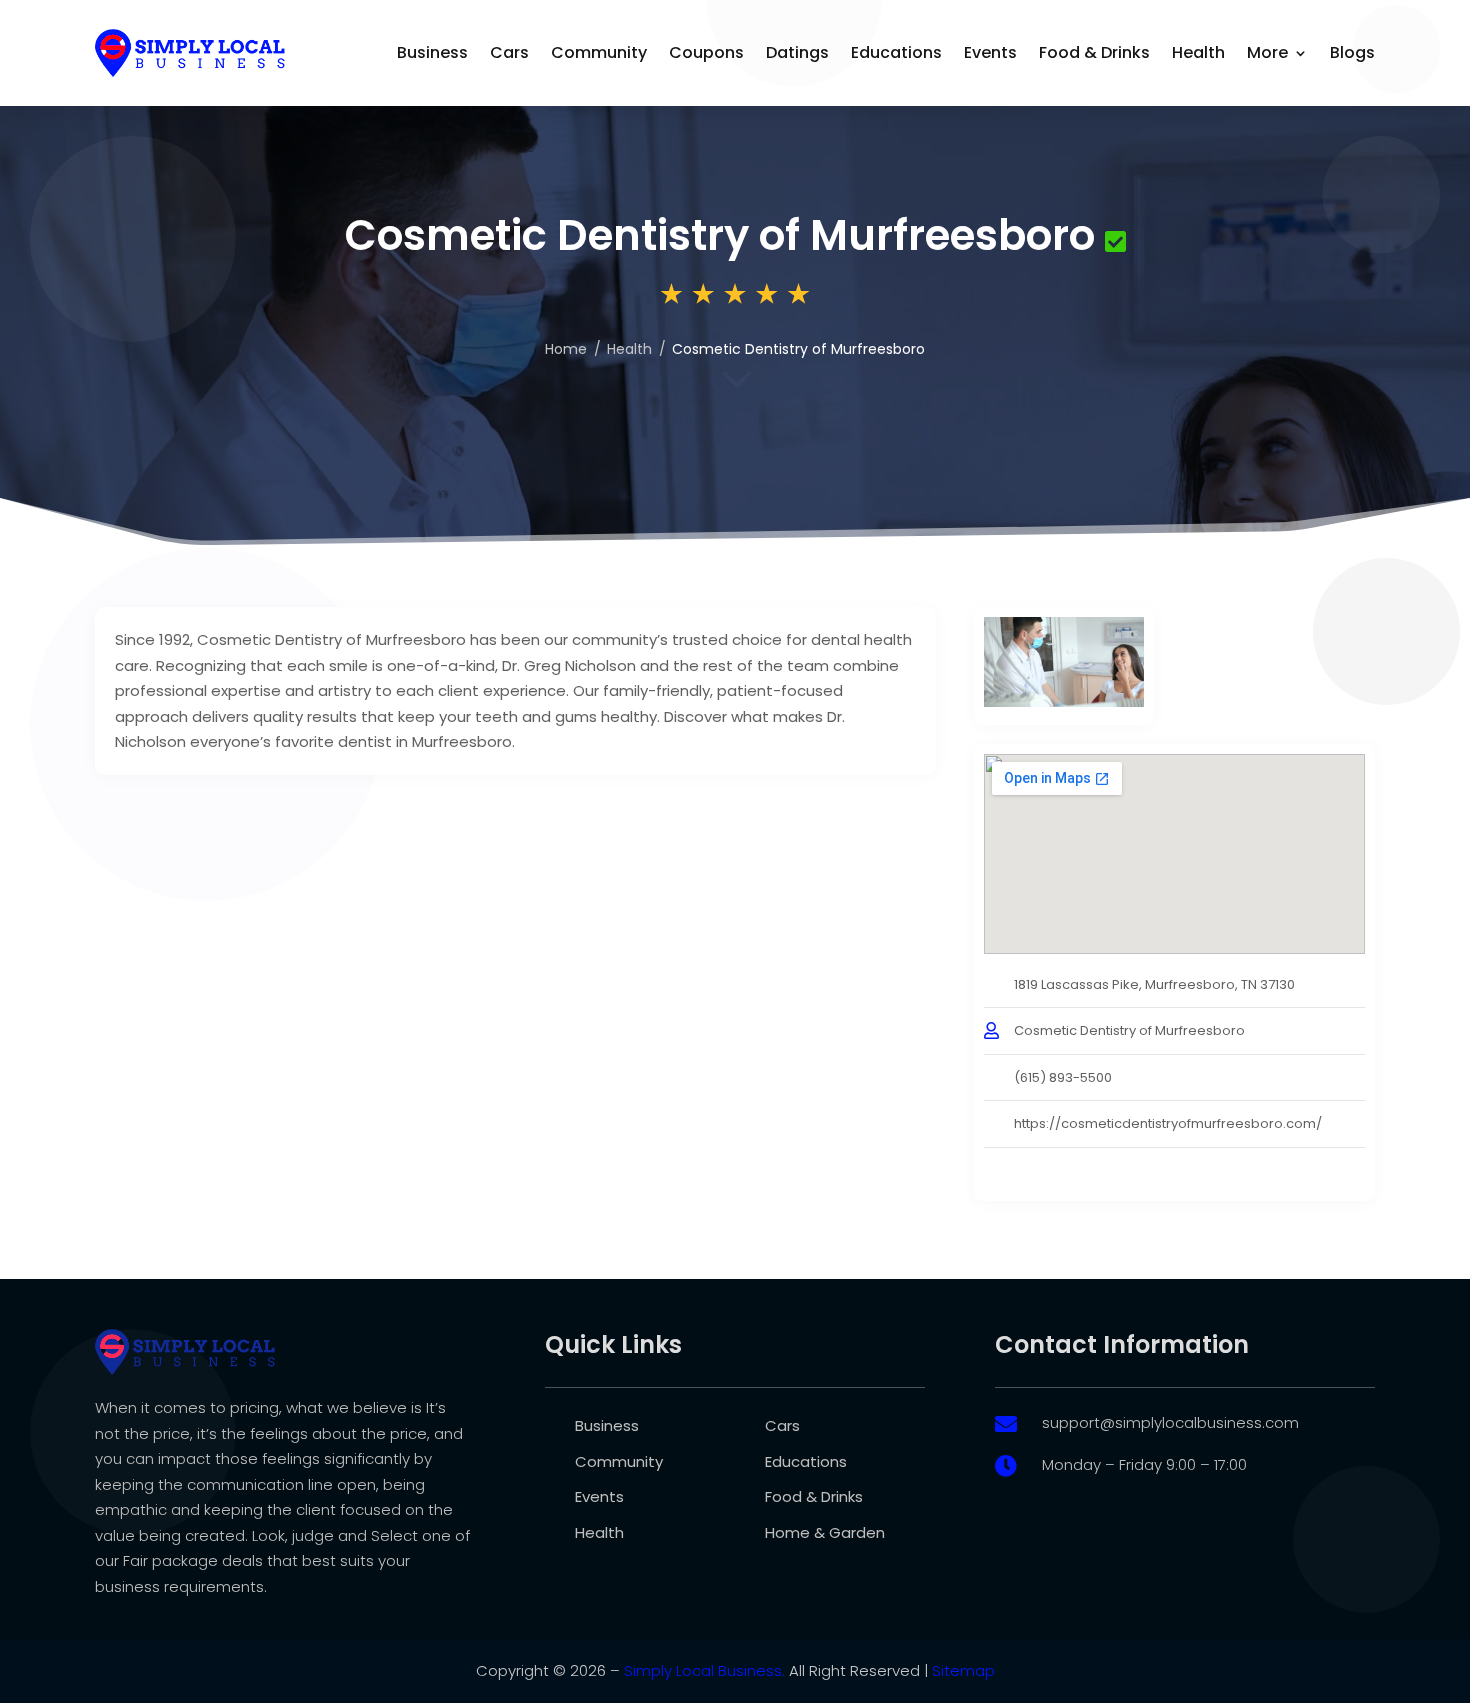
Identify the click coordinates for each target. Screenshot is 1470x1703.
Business (432, 52)
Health (1198, 52)
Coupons (706, 52)
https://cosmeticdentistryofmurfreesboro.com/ (1168, 1123)
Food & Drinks (1094, 52)
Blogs (1352, 52)
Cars (509, 52)
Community (599, 52)
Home (566, 349)
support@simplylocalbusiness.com (1170, 1422)
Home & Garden (825, 1532)
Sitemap (963, 1670)
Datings (797, 52)
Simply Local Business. (704, 1670)
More (1267, 52)
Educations (896, 52)
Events (990, 52)
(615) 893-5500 (1063, 1077)
